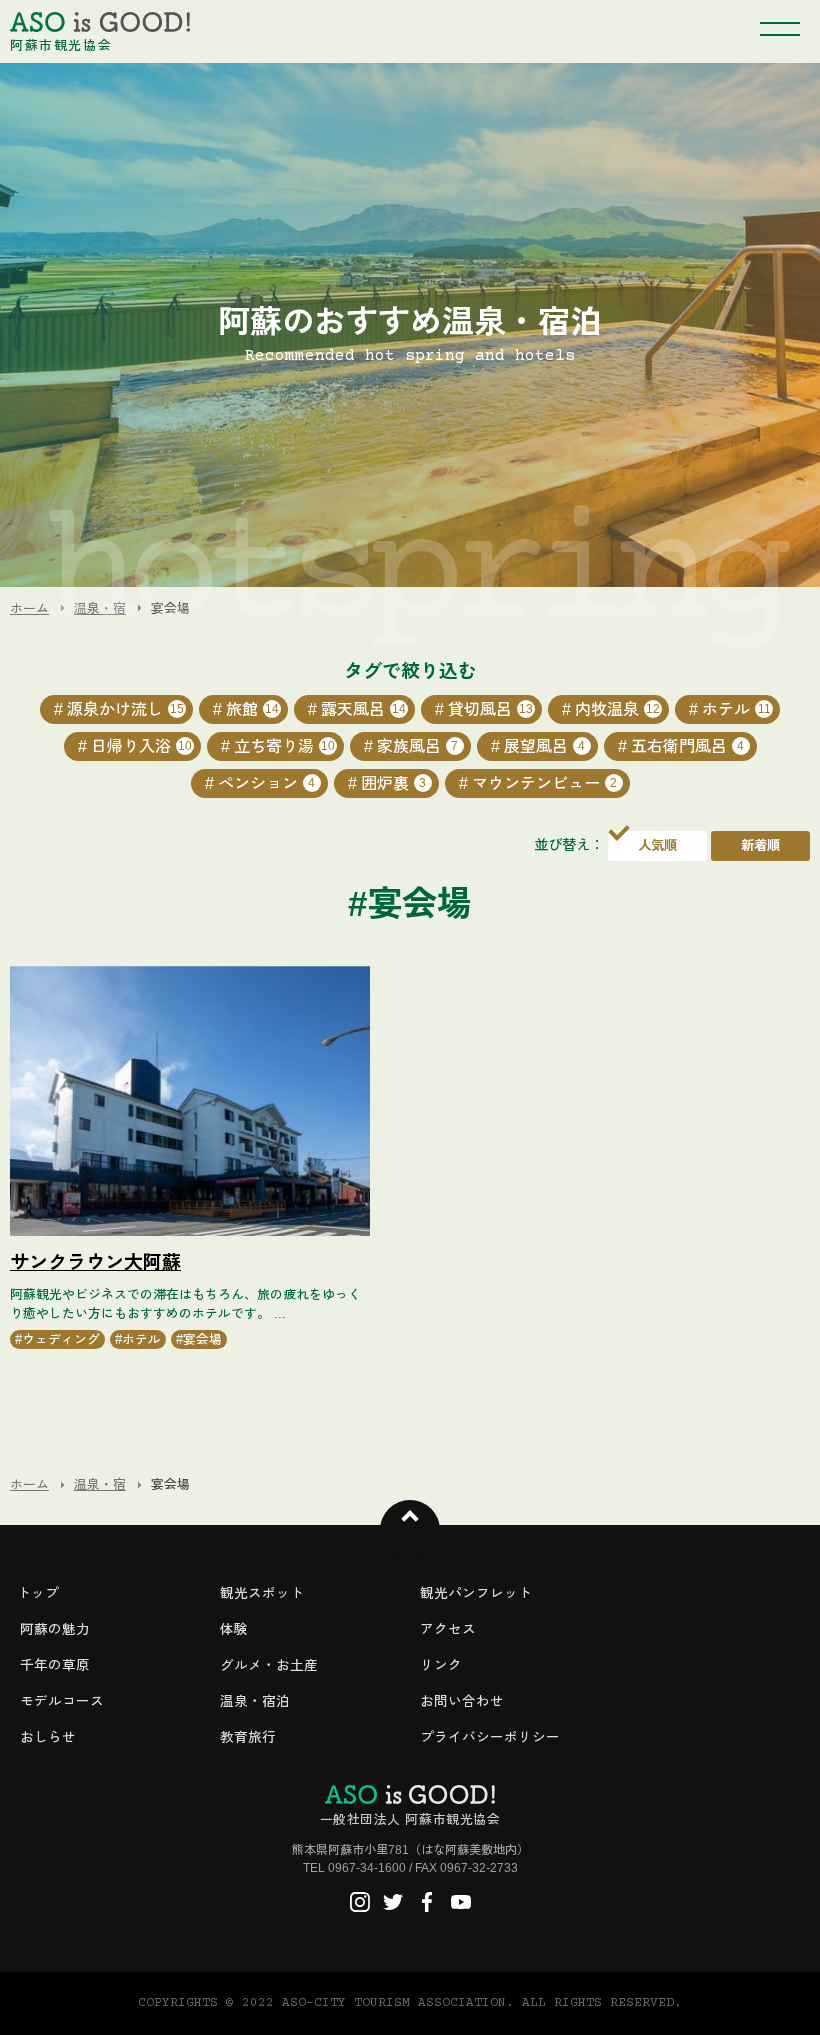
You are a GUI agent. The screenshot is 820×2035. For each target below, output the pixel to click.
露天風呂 (363, 709)
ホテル (736, 709)
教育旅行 (248, 1737)
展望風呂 (545, 746)
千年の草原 (55, 1665)
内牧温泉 (617, 709)
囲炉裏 (394, 783)
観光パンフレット (476, 1593)
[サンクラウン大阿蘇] (190, 1101)
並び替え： (569, 845)
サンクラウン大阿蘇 (95, 1262)
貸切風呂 (490, 709)
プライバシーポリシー (490, 1737)
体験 (234, 1629)
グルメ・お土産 (269, 1665)
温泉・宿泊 (255, 1701)
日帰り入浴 (141, 746)
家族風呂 (418, 746)
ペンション (267, 783)
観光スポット (262, 1593)
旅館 (252, 709)
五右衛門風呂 (688, 746)
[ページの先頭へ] (410, 1530)
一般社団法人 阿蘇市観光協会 (410, 1819)
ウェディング (61, 1339)
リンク (441, 1665)
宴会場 (202, 1339)
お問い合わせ (462, 1701)
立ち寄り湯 (284, 746)
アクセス (448, 1629)
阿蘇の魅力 (55, 1629)
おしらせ (48, 1737)
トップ (38, 1593)
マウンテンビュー (545, 783)
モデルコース (62, 1701)
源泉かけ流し (125, 709)
